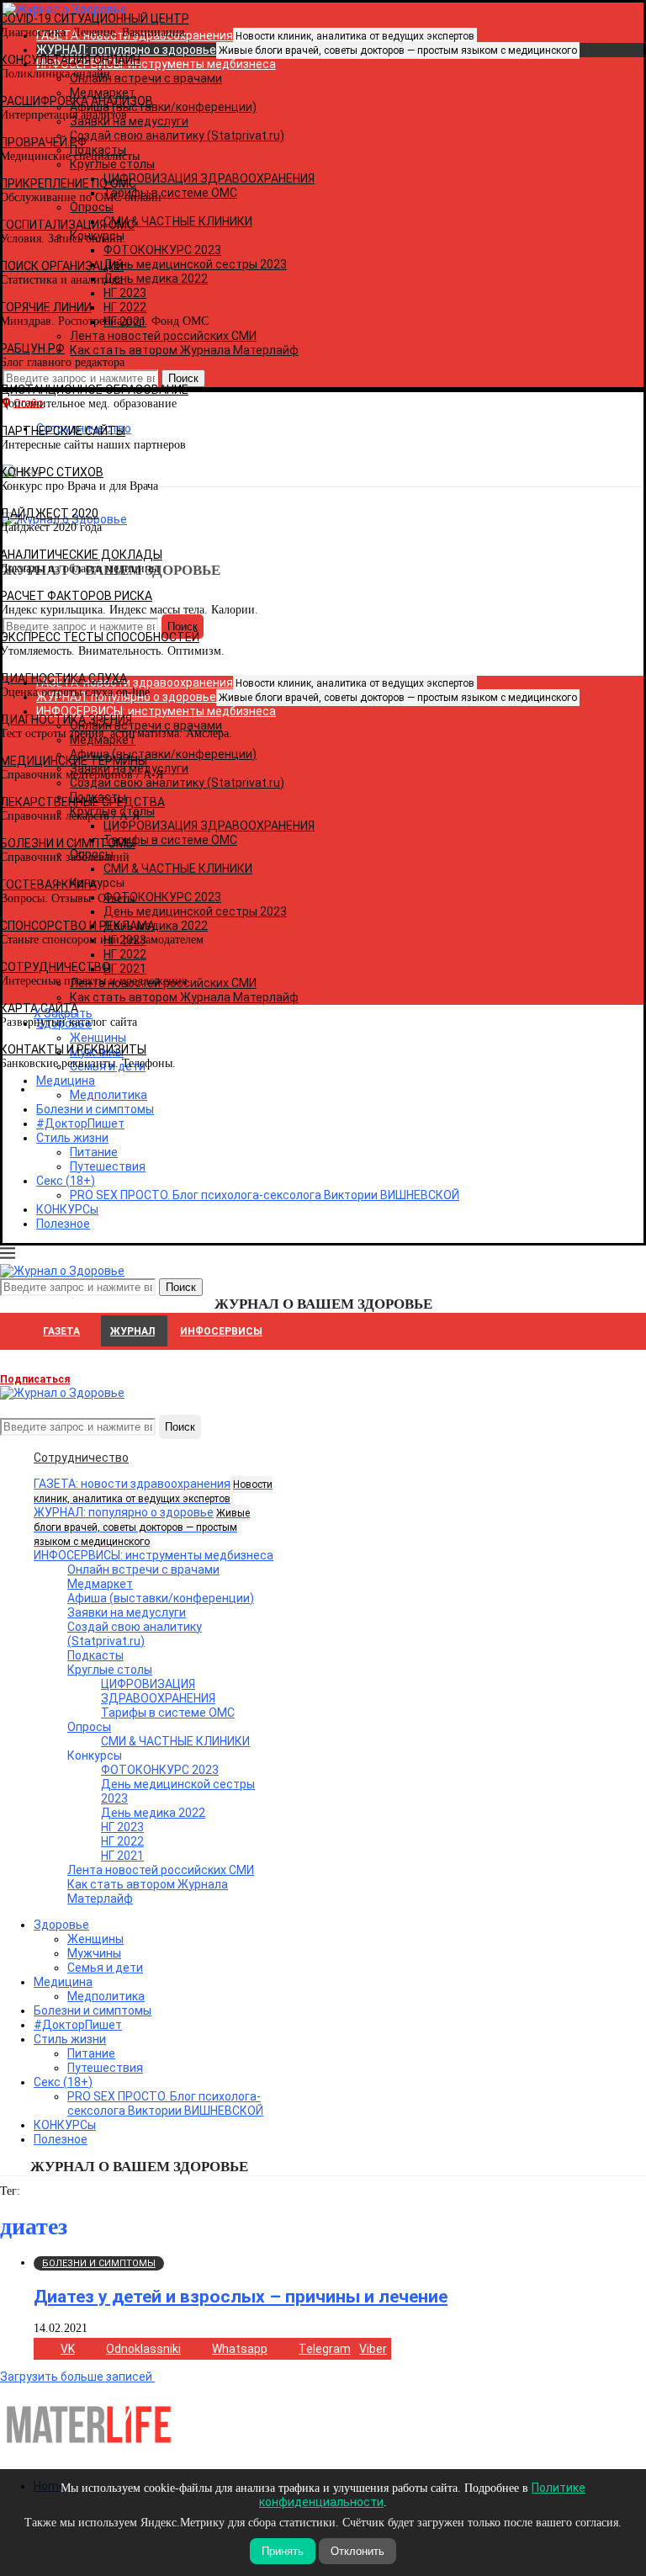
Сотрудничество (81, 1458)
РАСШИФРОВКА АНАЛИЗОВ (77, 101)
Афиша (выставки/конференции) (161, 1598)
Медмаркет (100, 1584)
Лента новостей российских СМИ (161, 1870)
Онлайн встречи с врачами (143, 1570)
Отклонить (357, 2551)
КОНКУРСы (67, 1209)
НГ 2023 (122, 1827)
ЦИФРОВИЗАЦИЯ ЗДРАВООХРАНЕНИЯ (158, 1691)
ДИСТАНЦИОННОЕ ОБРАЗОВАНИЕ (94, 390)
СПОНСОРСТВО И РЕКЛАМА (77, 926)
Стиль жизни (72, 1138)
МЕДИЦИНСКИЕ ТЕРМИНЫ (74, 761)
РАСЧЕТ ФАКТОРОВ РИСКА (76, 596)
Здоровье (61, 1925)
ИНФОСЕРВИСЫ (221, 1331)
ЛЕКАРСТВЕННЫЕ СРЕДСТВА (82, 802)
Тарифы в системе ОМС (168, 1713)
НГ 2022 (122, 1841)
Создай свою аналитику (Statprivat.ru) (135, 1634)
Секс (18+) (66, 1181)
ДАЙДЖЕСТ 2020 (49, 513)
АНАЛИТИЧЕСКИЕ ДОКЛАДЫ (81, 555)
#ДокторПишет (80, 1123)
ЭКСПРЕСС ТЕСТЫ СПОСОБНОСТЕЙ (100, 637)
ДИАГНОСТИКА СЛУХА (64, 678)
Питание (94, 1152)
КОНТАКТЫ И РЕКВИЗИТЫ (73, 1049)
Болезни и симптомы (95, 1109)
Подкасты (95, 1655)
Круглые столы (110, 1670)
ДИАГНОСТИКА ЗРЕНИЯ (66, 720)
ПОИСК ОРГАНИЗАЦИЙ (62, 266)
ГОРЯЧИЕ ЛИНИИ (46, 307)
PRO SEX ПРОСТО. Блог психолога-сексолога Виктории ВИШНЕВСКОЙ (265, 1195)
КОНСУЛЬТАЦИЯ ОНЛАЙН (70, 60)
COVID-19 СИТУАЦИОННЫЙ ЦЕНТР (95, 19)
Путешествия (108, 1166)
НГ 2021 (122, 1856)
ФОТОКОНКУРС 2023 (160, 1770)
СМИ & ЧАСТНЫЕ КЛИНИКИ (175, 1741)
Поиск (180, 1427)
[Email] (8, 1407)
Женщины (95, 1939)
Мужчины (94, 1953)
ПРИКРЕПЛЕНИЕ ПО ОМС (68, 183)
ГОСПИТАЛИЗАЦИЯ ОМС (67, 225)
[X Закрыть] (146, 1089)
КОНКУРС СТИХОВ (52, 472)
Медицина (63, 1982)
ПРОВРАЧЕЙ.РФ (43, 142)
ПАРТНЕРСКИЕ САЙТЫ (63, 431)
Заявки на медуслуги (127, 1612)
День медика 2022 (153, 1813)
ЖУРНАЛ (132, 1331)
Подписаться (35, 1379)
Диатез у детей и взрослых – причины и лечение (241, 2297)
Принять (283, 2551)
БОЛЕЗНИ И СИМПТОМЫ (68, 843)
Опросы (89, 1727)
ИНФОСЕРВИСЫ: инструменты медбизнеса (154, 1555)
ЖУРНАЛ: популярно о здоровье (307, 50)
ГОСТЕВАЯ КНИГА (48, 884)
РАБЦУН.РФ (32, 348)
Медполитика (106, 1996)
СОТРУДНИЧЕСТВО (55, 967)
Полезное (63, 1224)
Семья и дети (105, 1968)
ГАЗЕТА (61, 1331)
